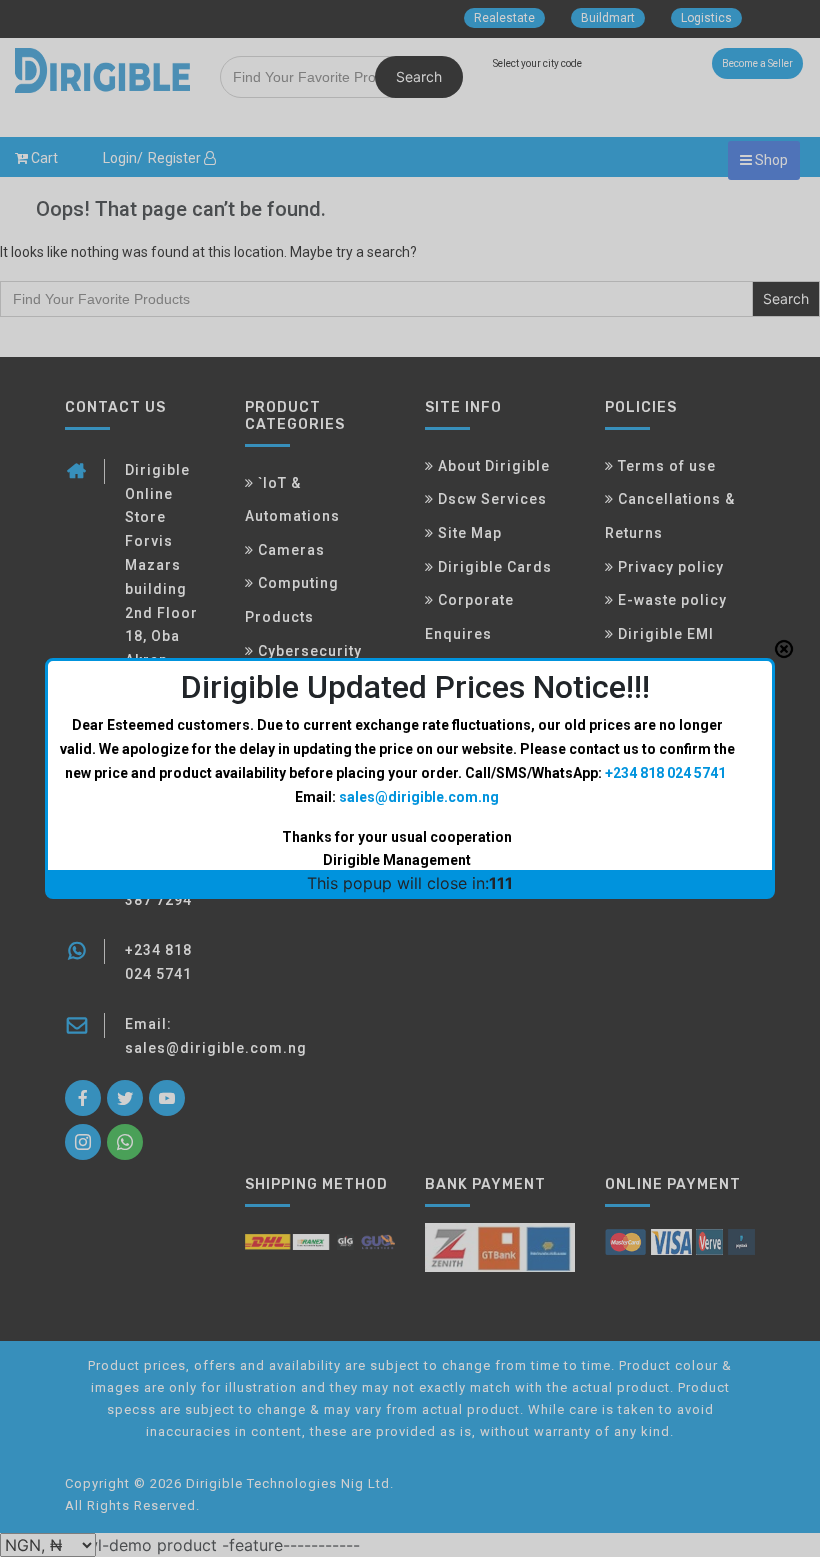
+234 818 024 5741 (665, 773)
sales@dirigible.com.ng (419, 797)
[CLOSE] (784, 649)
